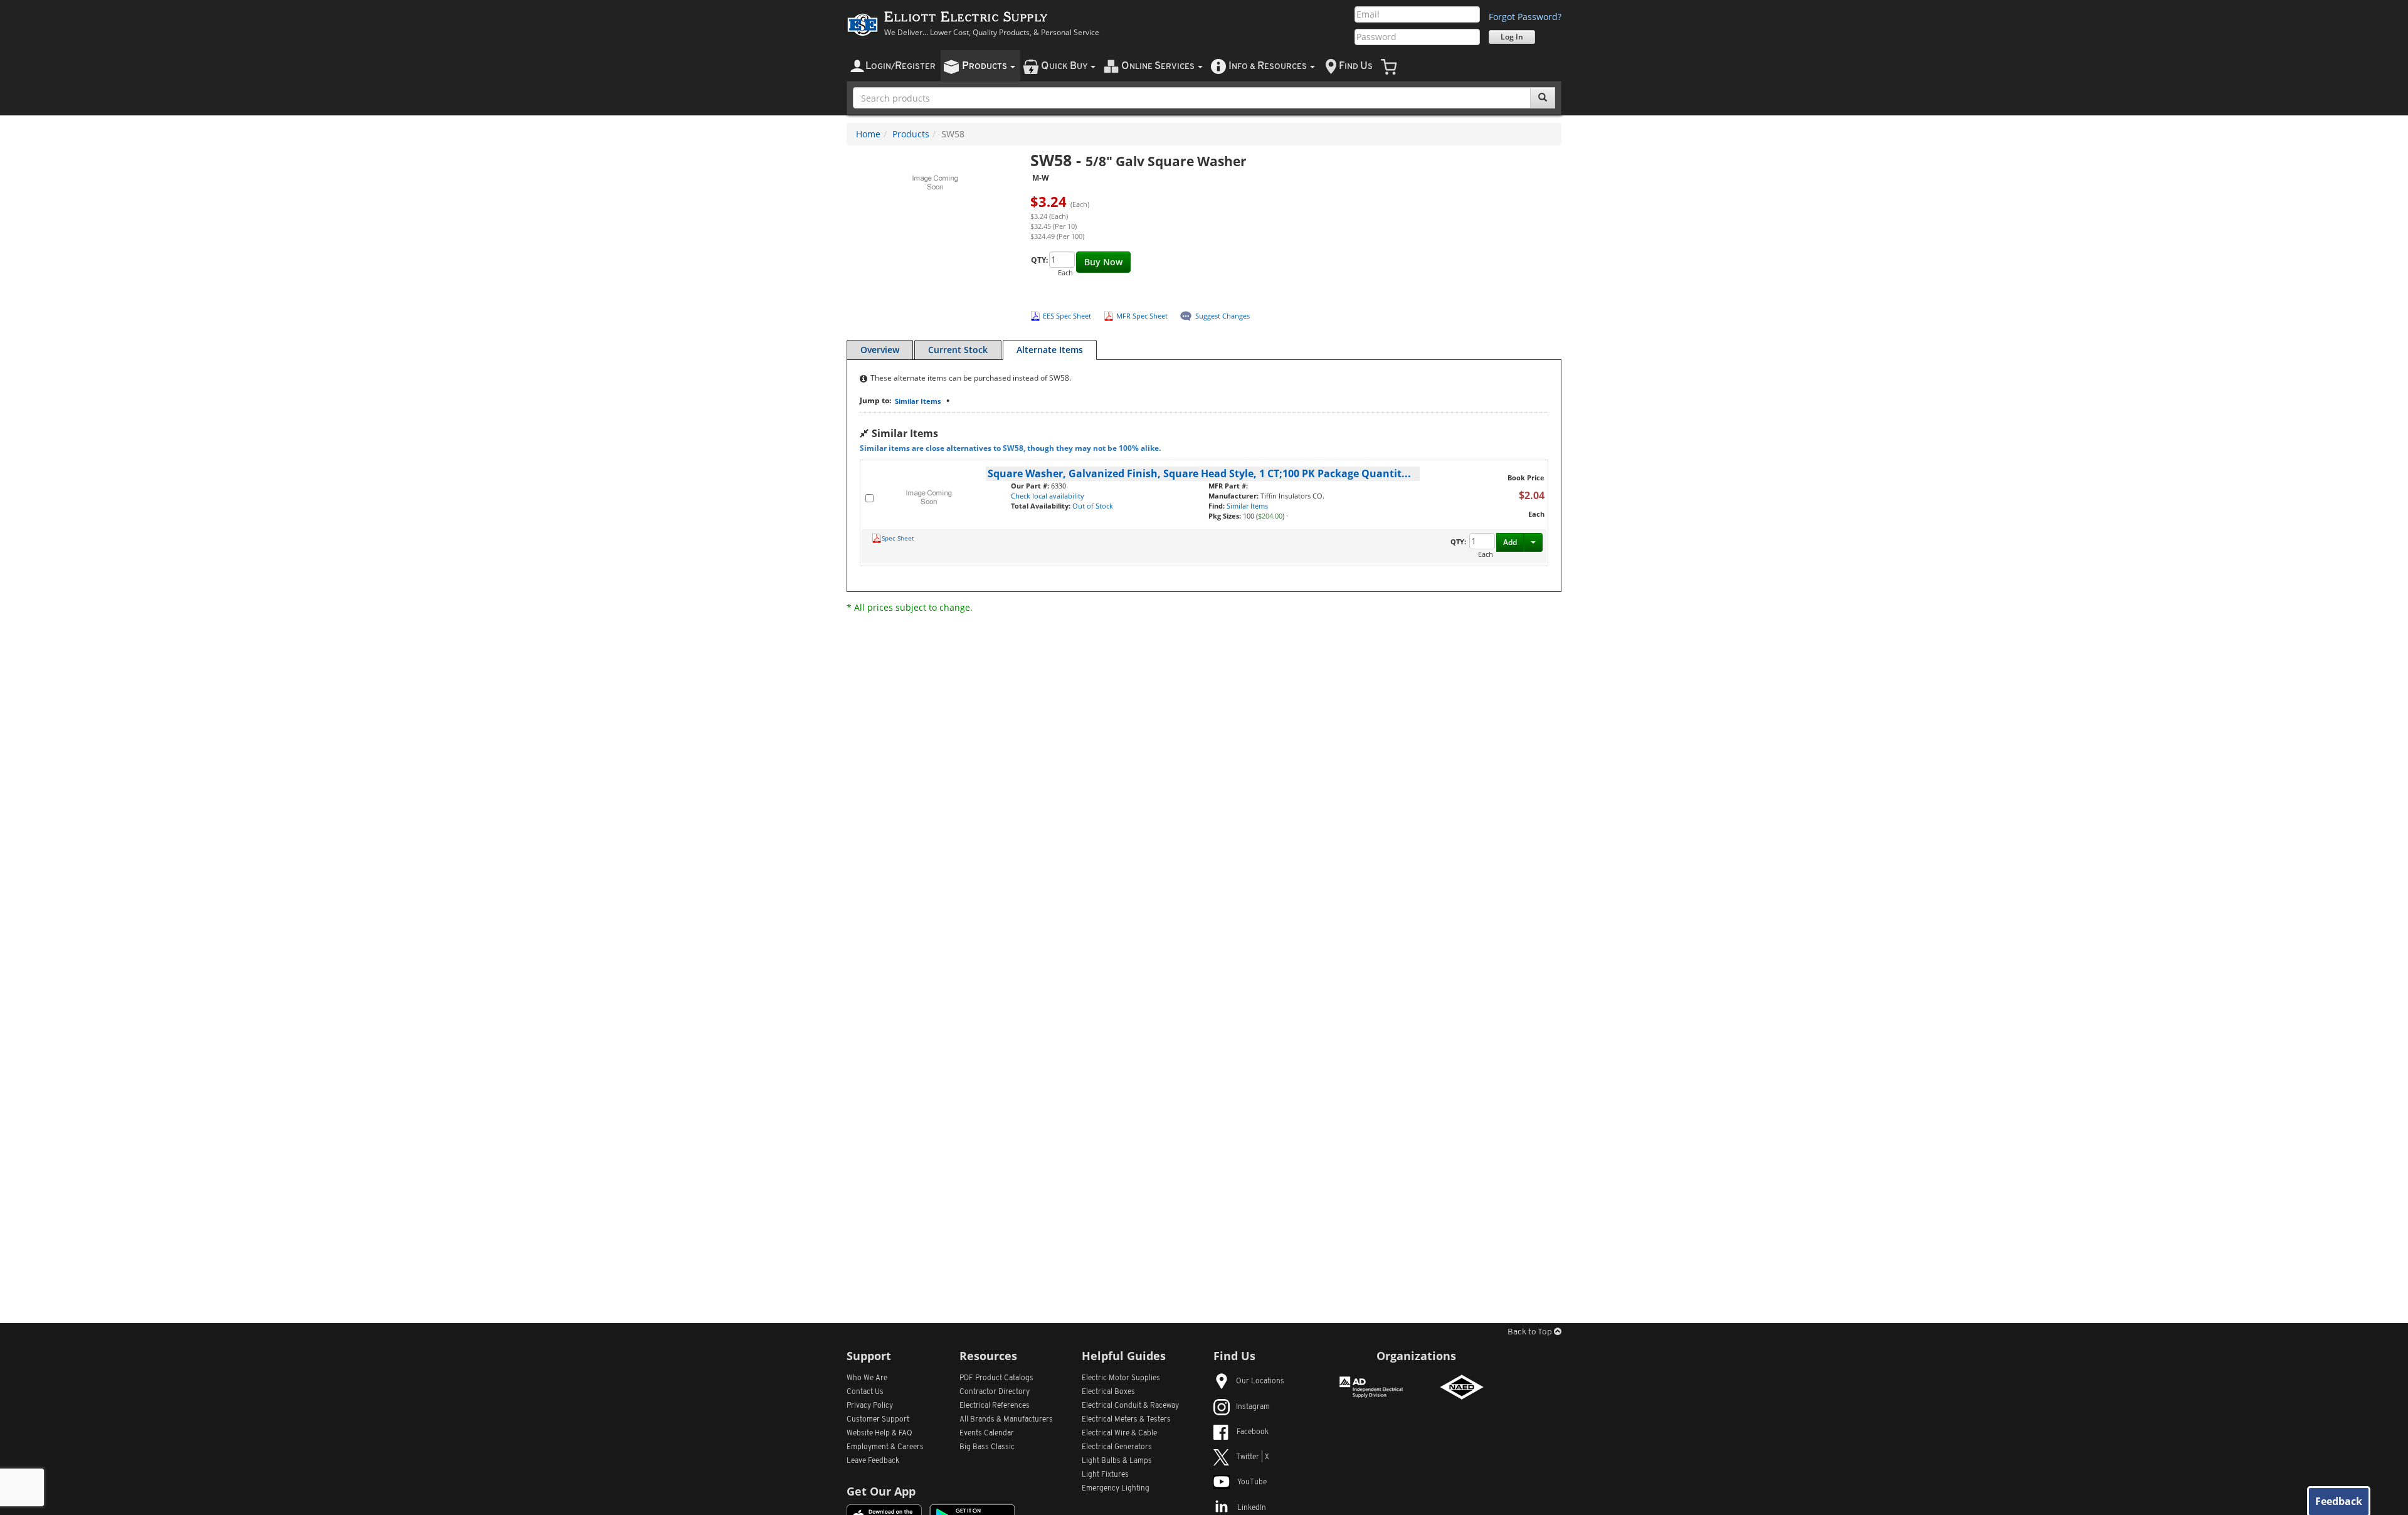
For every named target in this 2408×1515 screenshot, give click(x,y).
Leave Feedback (873, 1461)
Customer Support (878, 1420)
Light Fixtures (1105, 1475)
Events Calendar (987, 1433)
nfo (1268, 66)
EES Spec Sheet (1067, 316)
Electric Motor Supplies (1121, 1378)
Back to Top (1531, 1332)
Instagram (1253, 1407)
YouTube (1252, 1482)
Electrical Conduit (1130, 1406)
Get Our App (881, 1491)
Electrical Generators (1117, 1447)
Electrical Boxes (1108, 1392)
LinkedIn (1252, 1508)
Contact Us (865, 1392)
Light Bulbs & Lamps (1117, 1461)
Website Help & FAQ (879, 1433)
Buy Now (1103, 262)
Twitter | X (1253, 1457)
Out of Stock (1093, 506)
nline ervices (1159, 66)
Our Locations (1260, 1381)
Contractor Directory (995, 1392)
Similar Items (918, 401)
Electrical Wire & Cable (1119, 1433)
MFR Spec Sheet (1142, 316)
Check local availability (1048, 496)
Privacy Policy (870, 1406)
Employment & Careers (885, 1447)
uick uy (1065, 66)
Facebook (1253, 1432)
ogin (900, 66)
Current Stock (958, 350)
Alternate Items (1050, 350)
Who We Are (867, 1378)
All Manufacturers (1006, 1420)
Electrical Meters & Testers (1126, 1420)
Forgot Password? (1525, 17)
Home (868, 134)
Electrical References (995, 1406)
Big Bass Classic (987, 1447)
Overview (880, 350)
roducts (985, 66)
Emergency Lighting (1116, 1489)
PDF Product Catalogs (996, 1378)
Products (911, 134)
